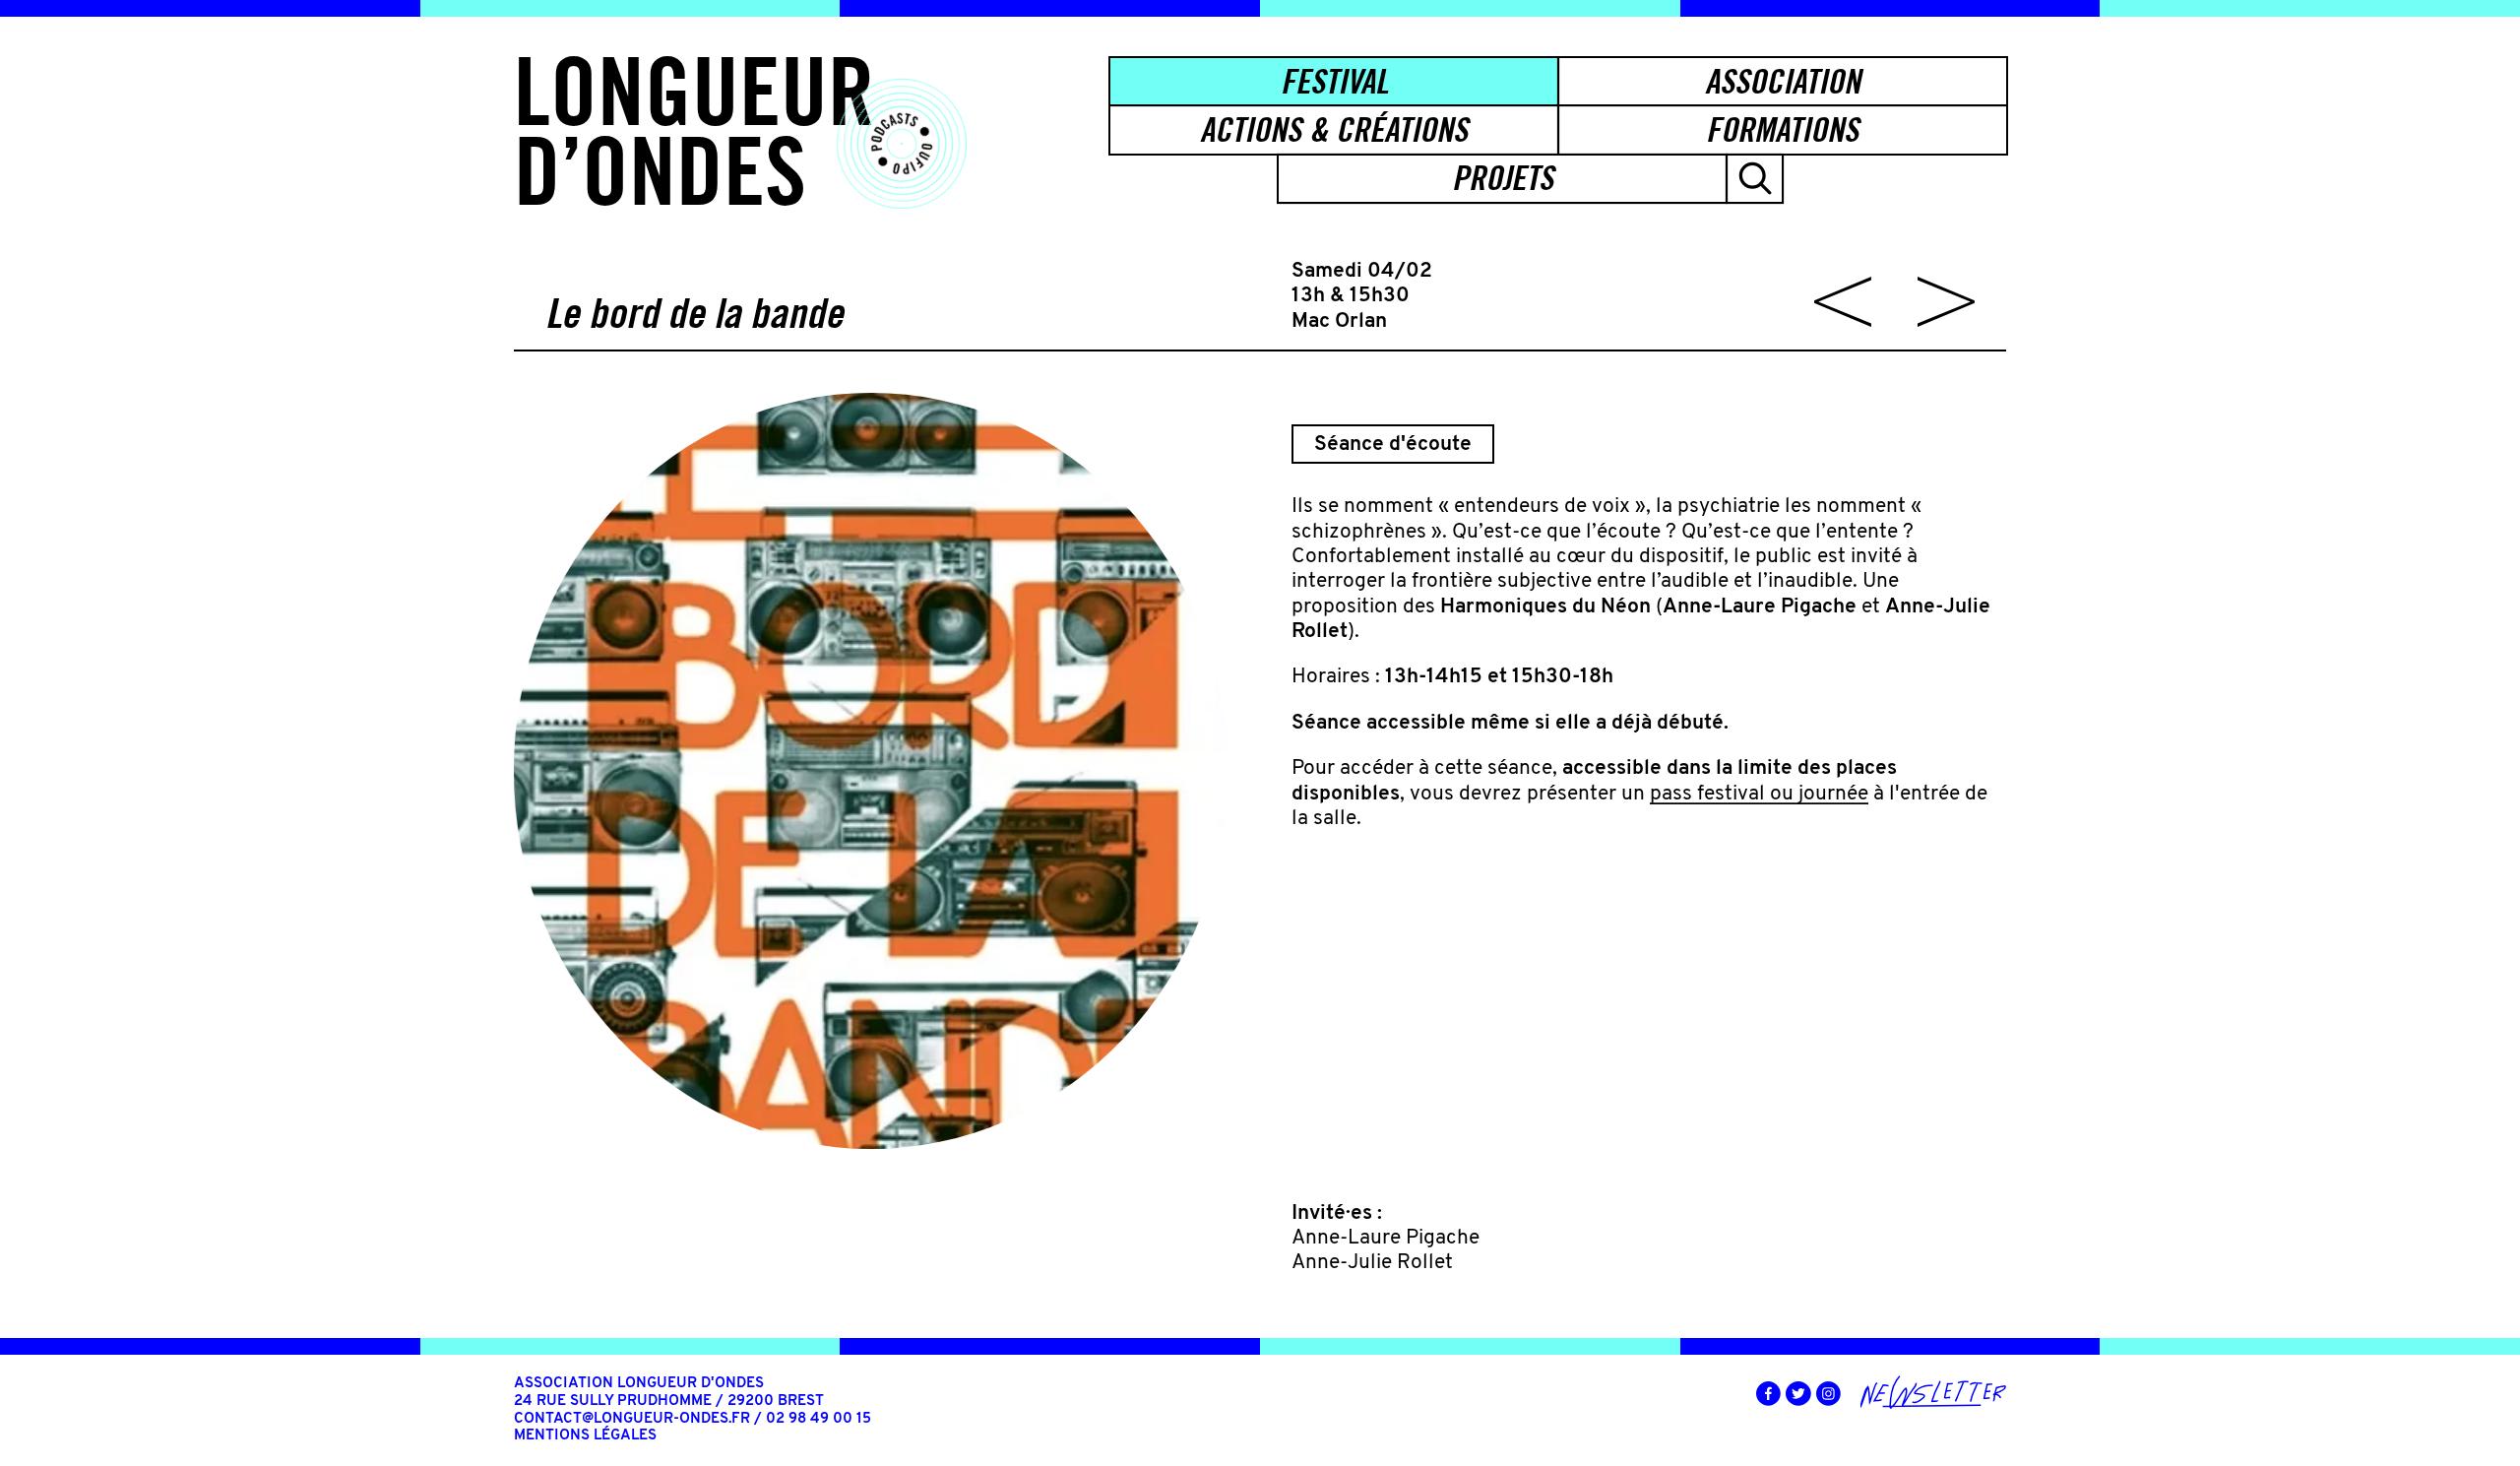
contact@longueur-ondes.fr (632, 1419)
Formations (1782, 129)
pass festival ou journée (1759, 794)
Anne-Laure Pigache (1386, 1238)
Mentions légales (585, 1436)
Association (1783, 81)
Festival (1334, 81)
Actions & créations (1334, 129)
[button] (1755, 179)
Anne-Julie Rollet (1372, 1263)
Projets (1503, 178)
